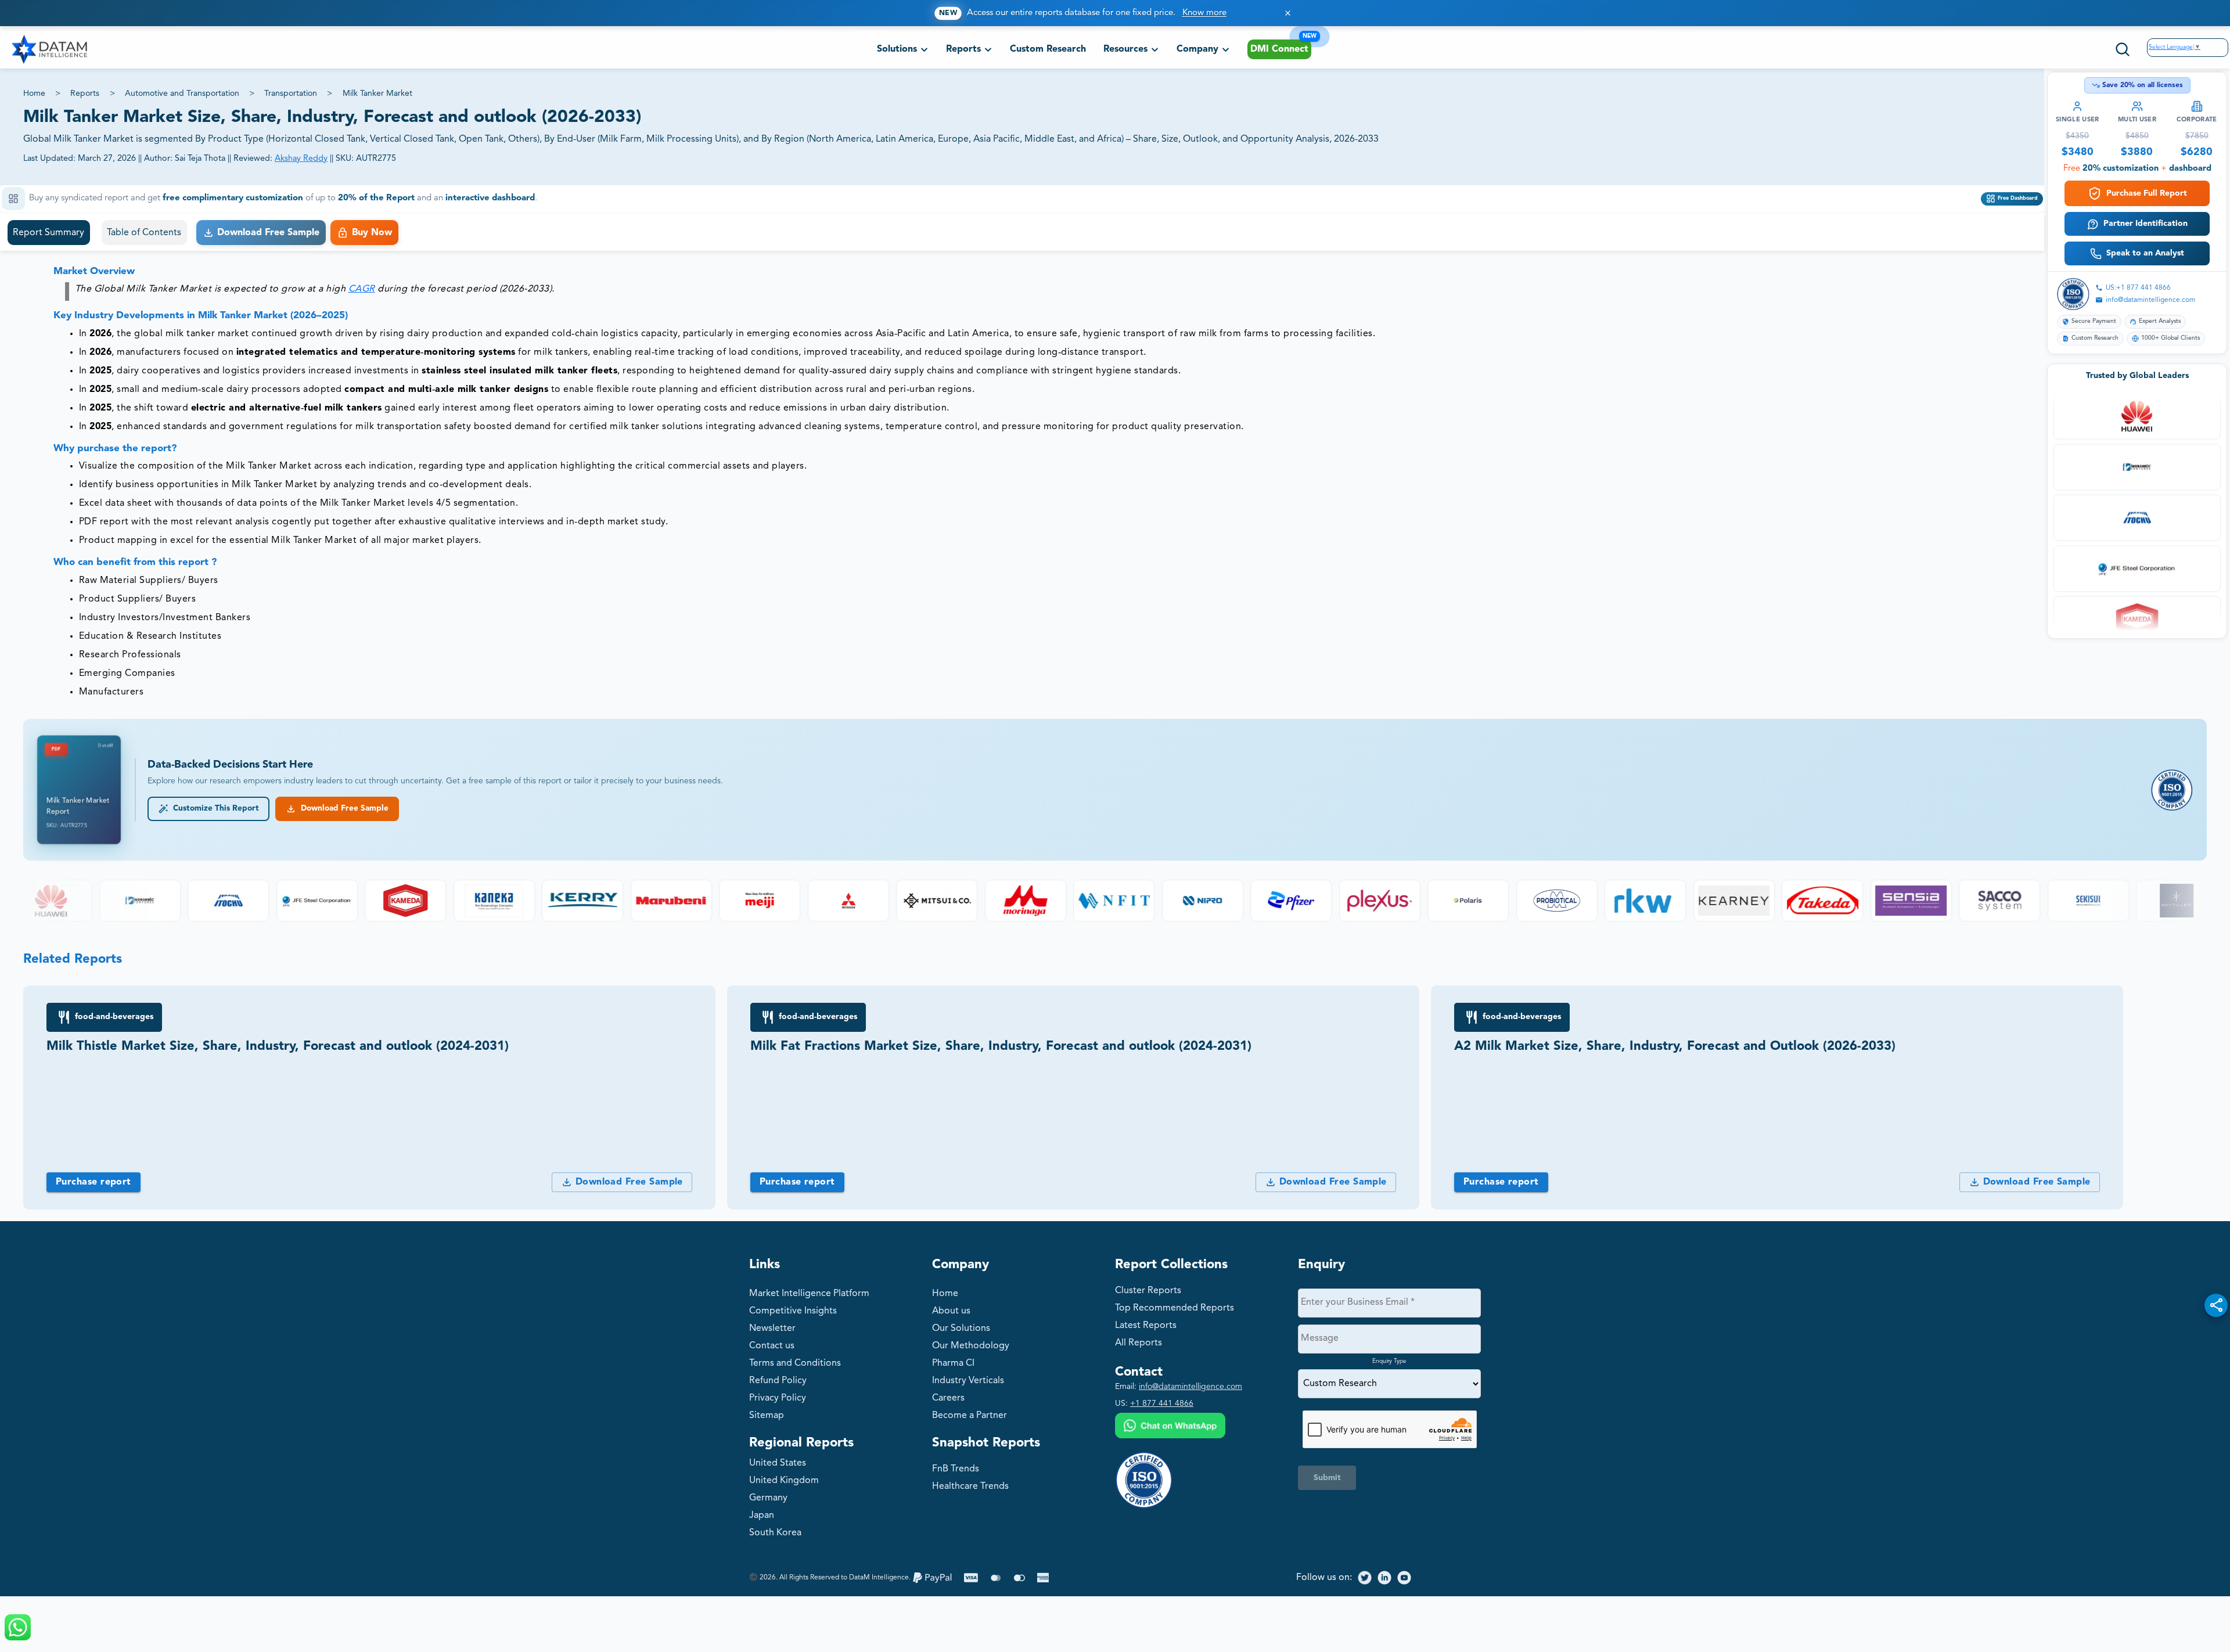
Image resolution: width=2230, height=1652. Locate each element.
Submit (1327, 1478)
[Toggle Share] (2216, 1305)
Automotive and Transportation (182, 93)
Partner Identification (2146, 224)
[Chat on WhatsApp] (1170, 1427)
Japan (762, 1516)
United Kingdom (784, 1481)
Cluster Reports (1148, 1291)
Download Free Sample (342, 809)
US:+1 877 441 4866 (2138, 288)
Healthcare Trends (970, 1487)
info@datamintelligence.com (2150, 300)
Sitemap (767, 1416)
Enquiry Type (1389, 1361)
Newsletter (772, 1329)
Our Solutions (961, 1329)
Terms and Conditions (795, 1363)
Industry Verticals (968, 1381)
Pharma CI (953, 1363)
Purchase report (93, 1182)
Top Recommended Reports (1175, 1308)
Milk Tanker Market (377, 93)
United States (778, 1463)
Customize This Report (214, 809)
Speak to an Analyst (2145, 253)
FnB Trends (956, 1469)
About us (951, 1311)
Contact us (772, 1346)
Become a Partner (970, 1416)
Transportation (291, 93)
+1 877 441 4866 (1162, 1403)
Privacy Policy (778, 1398)
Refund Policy (778, 1381)
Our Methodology (971, 1346)
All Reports (1139, 1343)
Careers (948, 1398)
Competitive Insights (793, 1311)
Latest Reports (1146, 1326)
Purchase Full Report (2147, 193)
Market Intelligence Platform (809, 1294)
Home (34, 93)
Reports (85, 93)
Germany (768, 1498)
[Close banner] (1288, 13)
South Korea (775, 1533)
